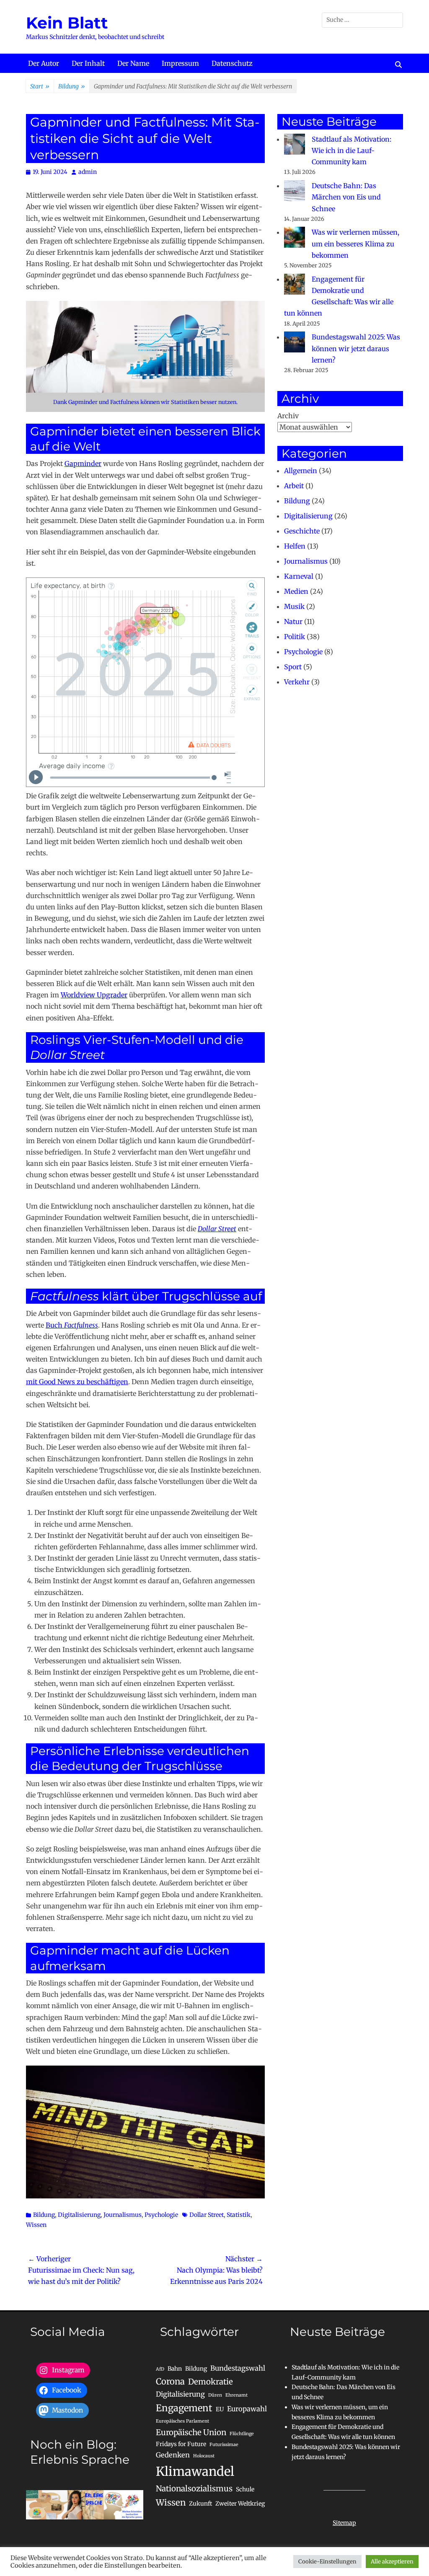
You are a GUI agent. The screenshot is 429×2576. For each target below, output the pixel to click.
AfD (160, 2369)
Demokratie (211, 2382)
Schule (245, 2489)
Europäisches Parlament (182, 2421)
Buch (72, 1325)
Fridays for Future (181, 2444)
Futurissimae (224, 2445)
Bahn (175, 2369)
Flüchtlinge (242, 2434)
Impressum (180, 63)
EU (220, 2409)
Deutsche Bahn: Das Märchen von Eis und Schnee (346, 197)
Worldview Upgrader (94, 995)
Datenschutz (232, 63)
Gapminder (83, 463)
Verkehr (297, 682)
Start (40, 86)
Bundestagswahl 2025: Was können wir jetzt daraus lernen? (356, 348)
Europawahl (247, 2409)
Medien (296, 591)
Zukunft (200, 2504)
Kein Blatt (67, 23)
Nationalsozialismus (194, 2489)
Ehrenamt (236, 2395)
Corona (170, 2382)
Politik (295, 637)
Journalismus (123, 2215)
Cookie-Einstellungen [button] (327, 2562)
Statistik (239, 2215)
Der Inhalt (88, 63)
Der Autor (44, 63)
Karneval (299, 576)
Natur (293, 621)
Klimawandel (195, 2471)
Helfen (295, 546)
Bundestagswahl (238, 2368)
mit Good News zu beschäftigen (77, 1382)
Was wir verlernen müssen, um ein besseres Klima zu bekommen (355, 243)
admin (88, 172)
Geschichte (302, 531)
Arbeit (294, 486)
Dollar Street (207, 2215)
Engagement (184, 2408)
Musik (294, 606)
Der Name (133, 63)
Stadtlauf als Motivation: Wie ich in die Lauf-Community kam (351, 150)
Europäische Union (191, 2432)
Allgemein (301, 471)
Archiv (288, 416)
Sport (293, 667)
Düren (215, 2395)
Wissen (36, 2225)
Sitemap (344, 2523)
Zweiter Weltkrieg (240, 2504)
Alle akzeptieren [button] (392, 2562)
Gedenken (173, 2455)
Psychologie (161, 2215)
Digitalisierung (79, 2215)
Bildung (72, 86)
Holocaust (204, 2456)
